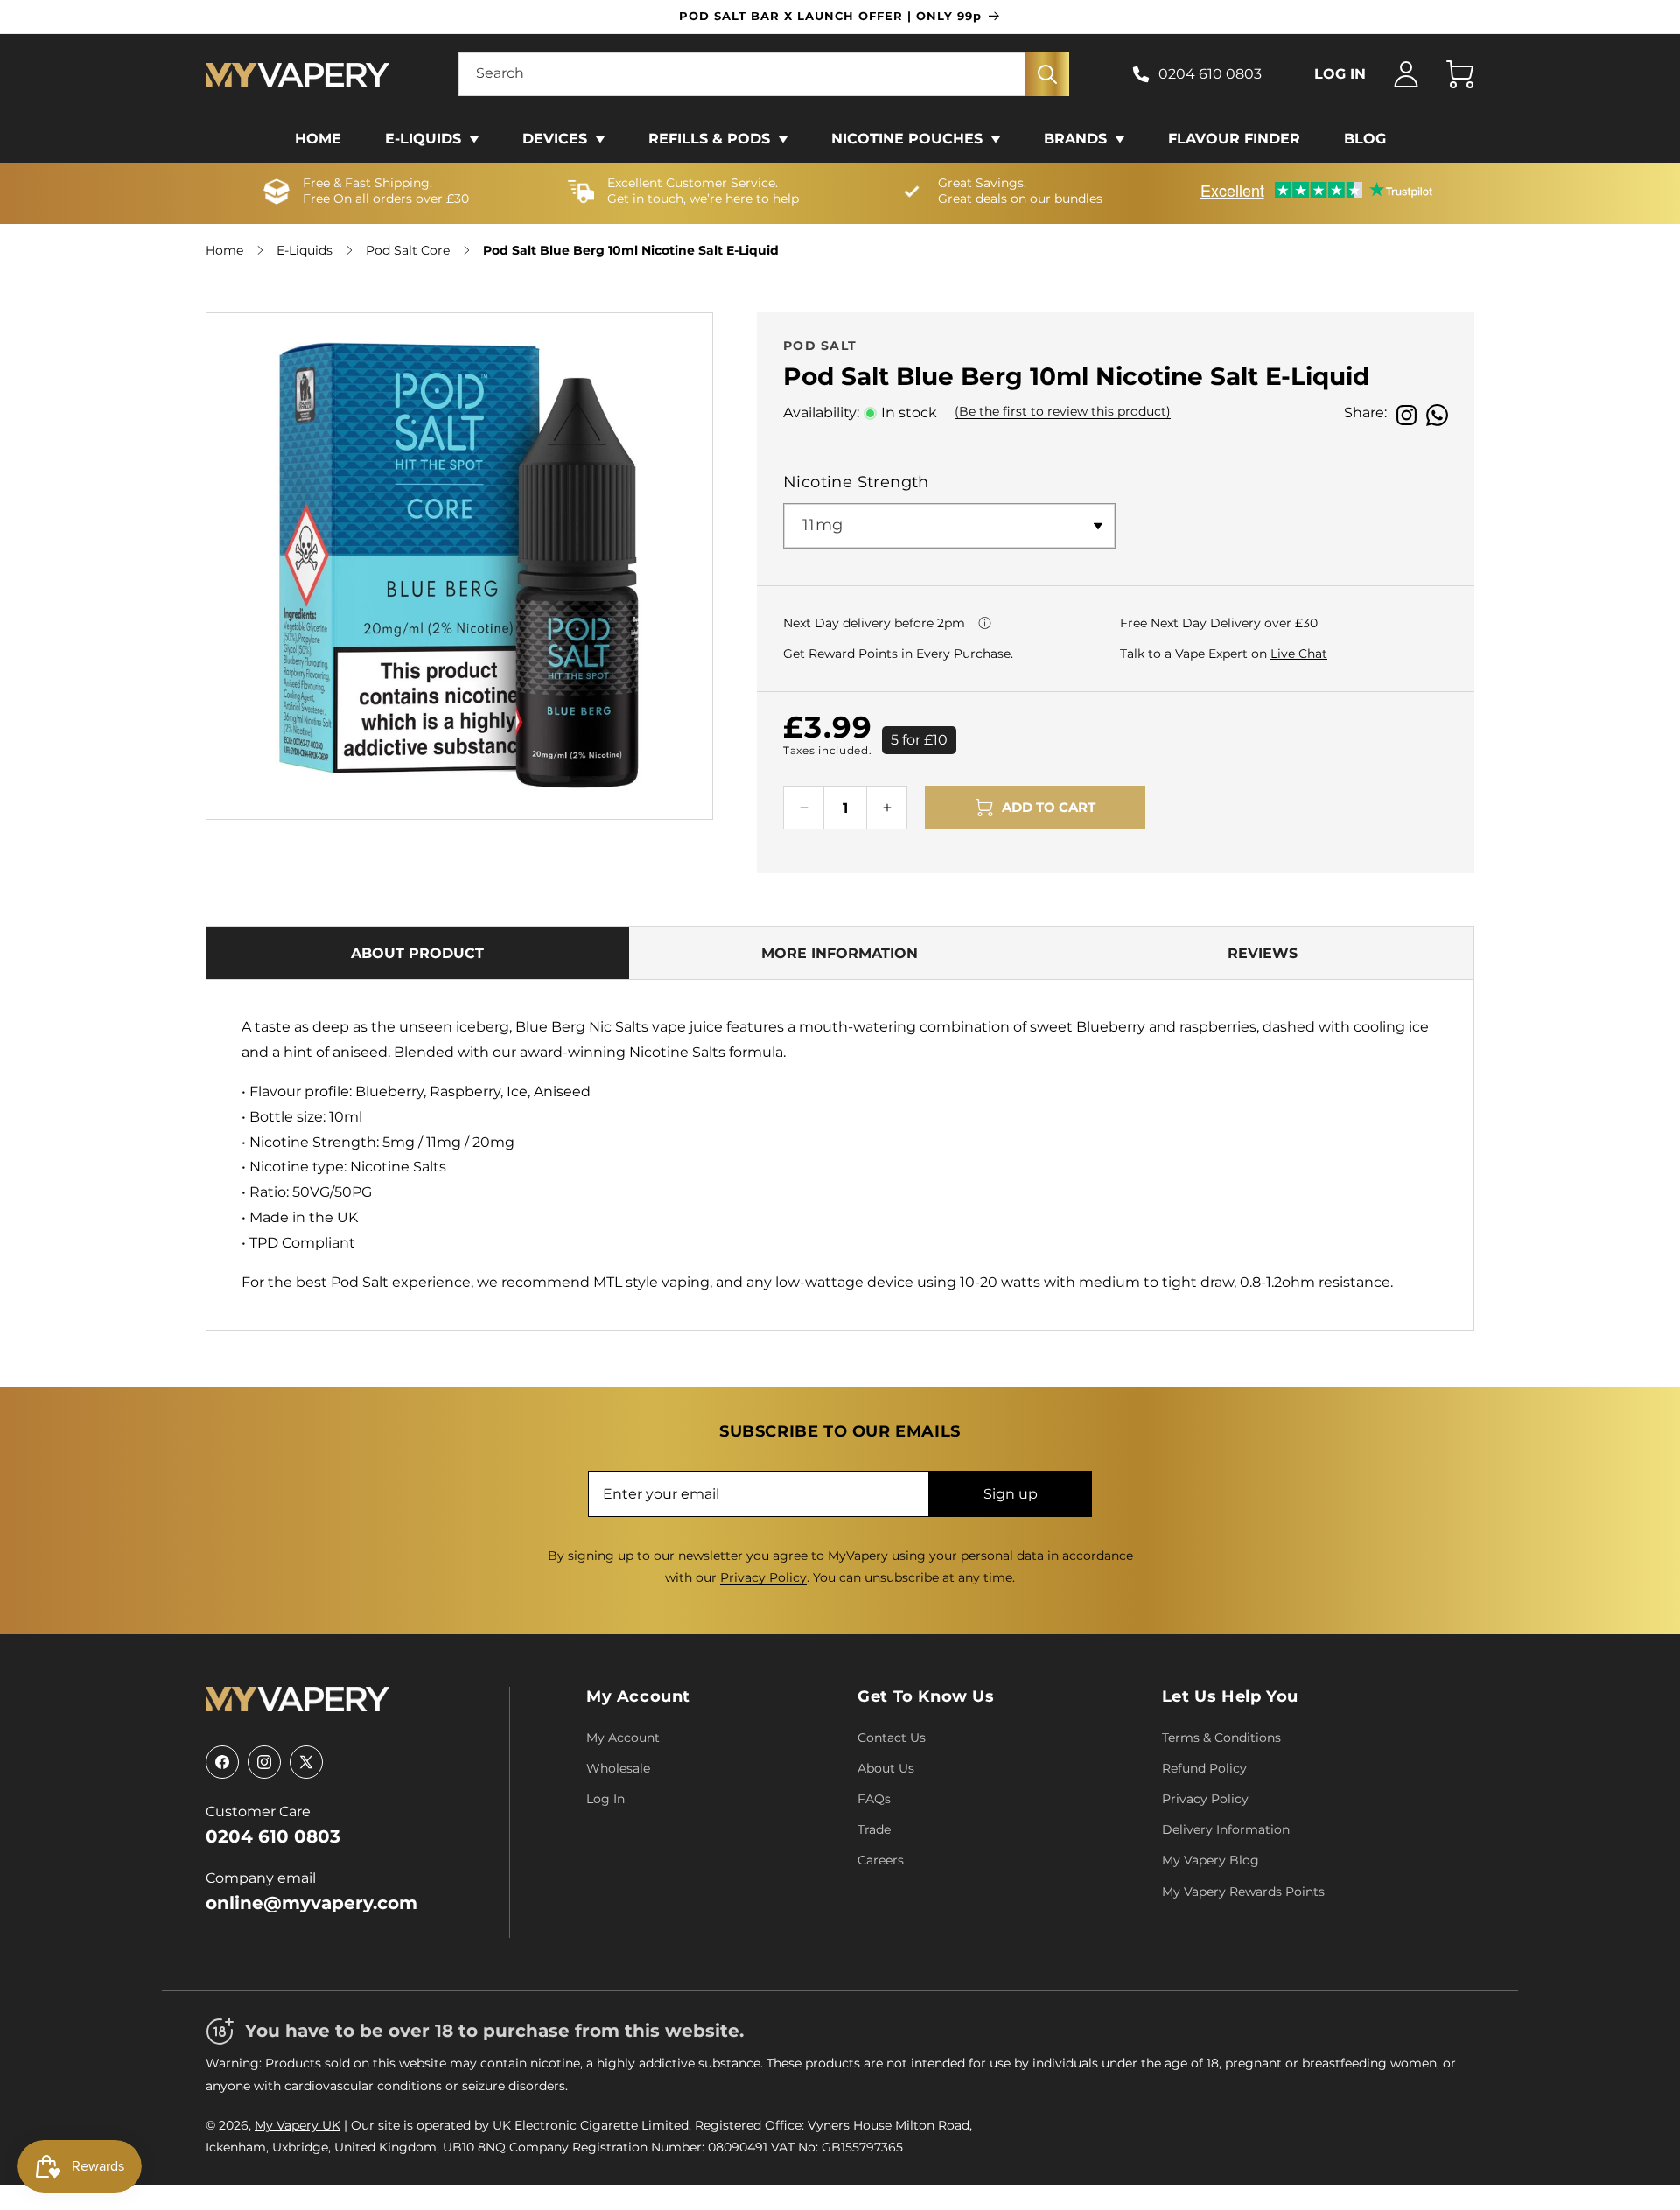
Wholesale (618, 1768)
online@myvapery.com (311, 1903)
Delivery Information (1226, 1829)
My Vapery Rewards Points (1243, 1892)
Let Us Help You (1230, 1696)
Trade (874, 1829)
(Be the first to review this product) (1063, 411)
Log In (605, 1799)
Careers (881, 1860)
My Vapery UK (297, 2125)
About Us (886, 1768)
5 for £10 (919, 740)
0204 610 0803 (1210, 74)
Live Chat (1299, 654)
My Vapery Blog (1211, 1860)
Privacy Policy (763, 1577)
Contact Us (892, 1738)
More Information (840, 953)
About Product (417, 953)
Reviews (1263, 953)
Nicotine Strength (856, 482)
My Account (638, 1696)
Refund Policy (1204, 1768)
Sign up (1011, 1494)
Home (224, 250)
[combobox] (764, 74)
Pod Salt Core (408, 250)
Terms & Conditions (1221, 1738)
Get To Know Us (926, 1696)
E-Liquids (304, 250)
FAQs (874, 1799)
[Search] (1047, 74)
